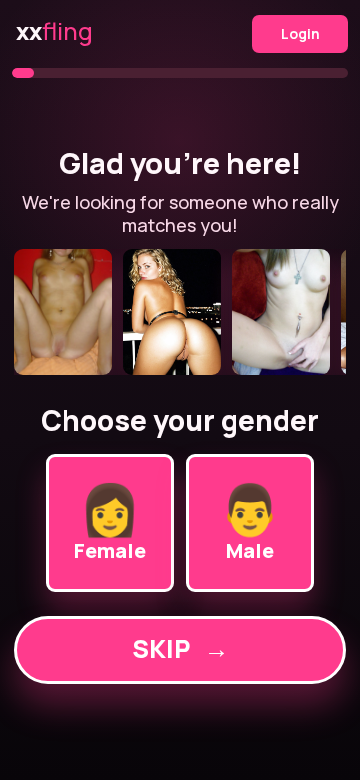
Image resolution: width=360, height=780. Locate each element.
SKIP (180, 648)
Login (300, 33)
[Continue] (179, 312)
